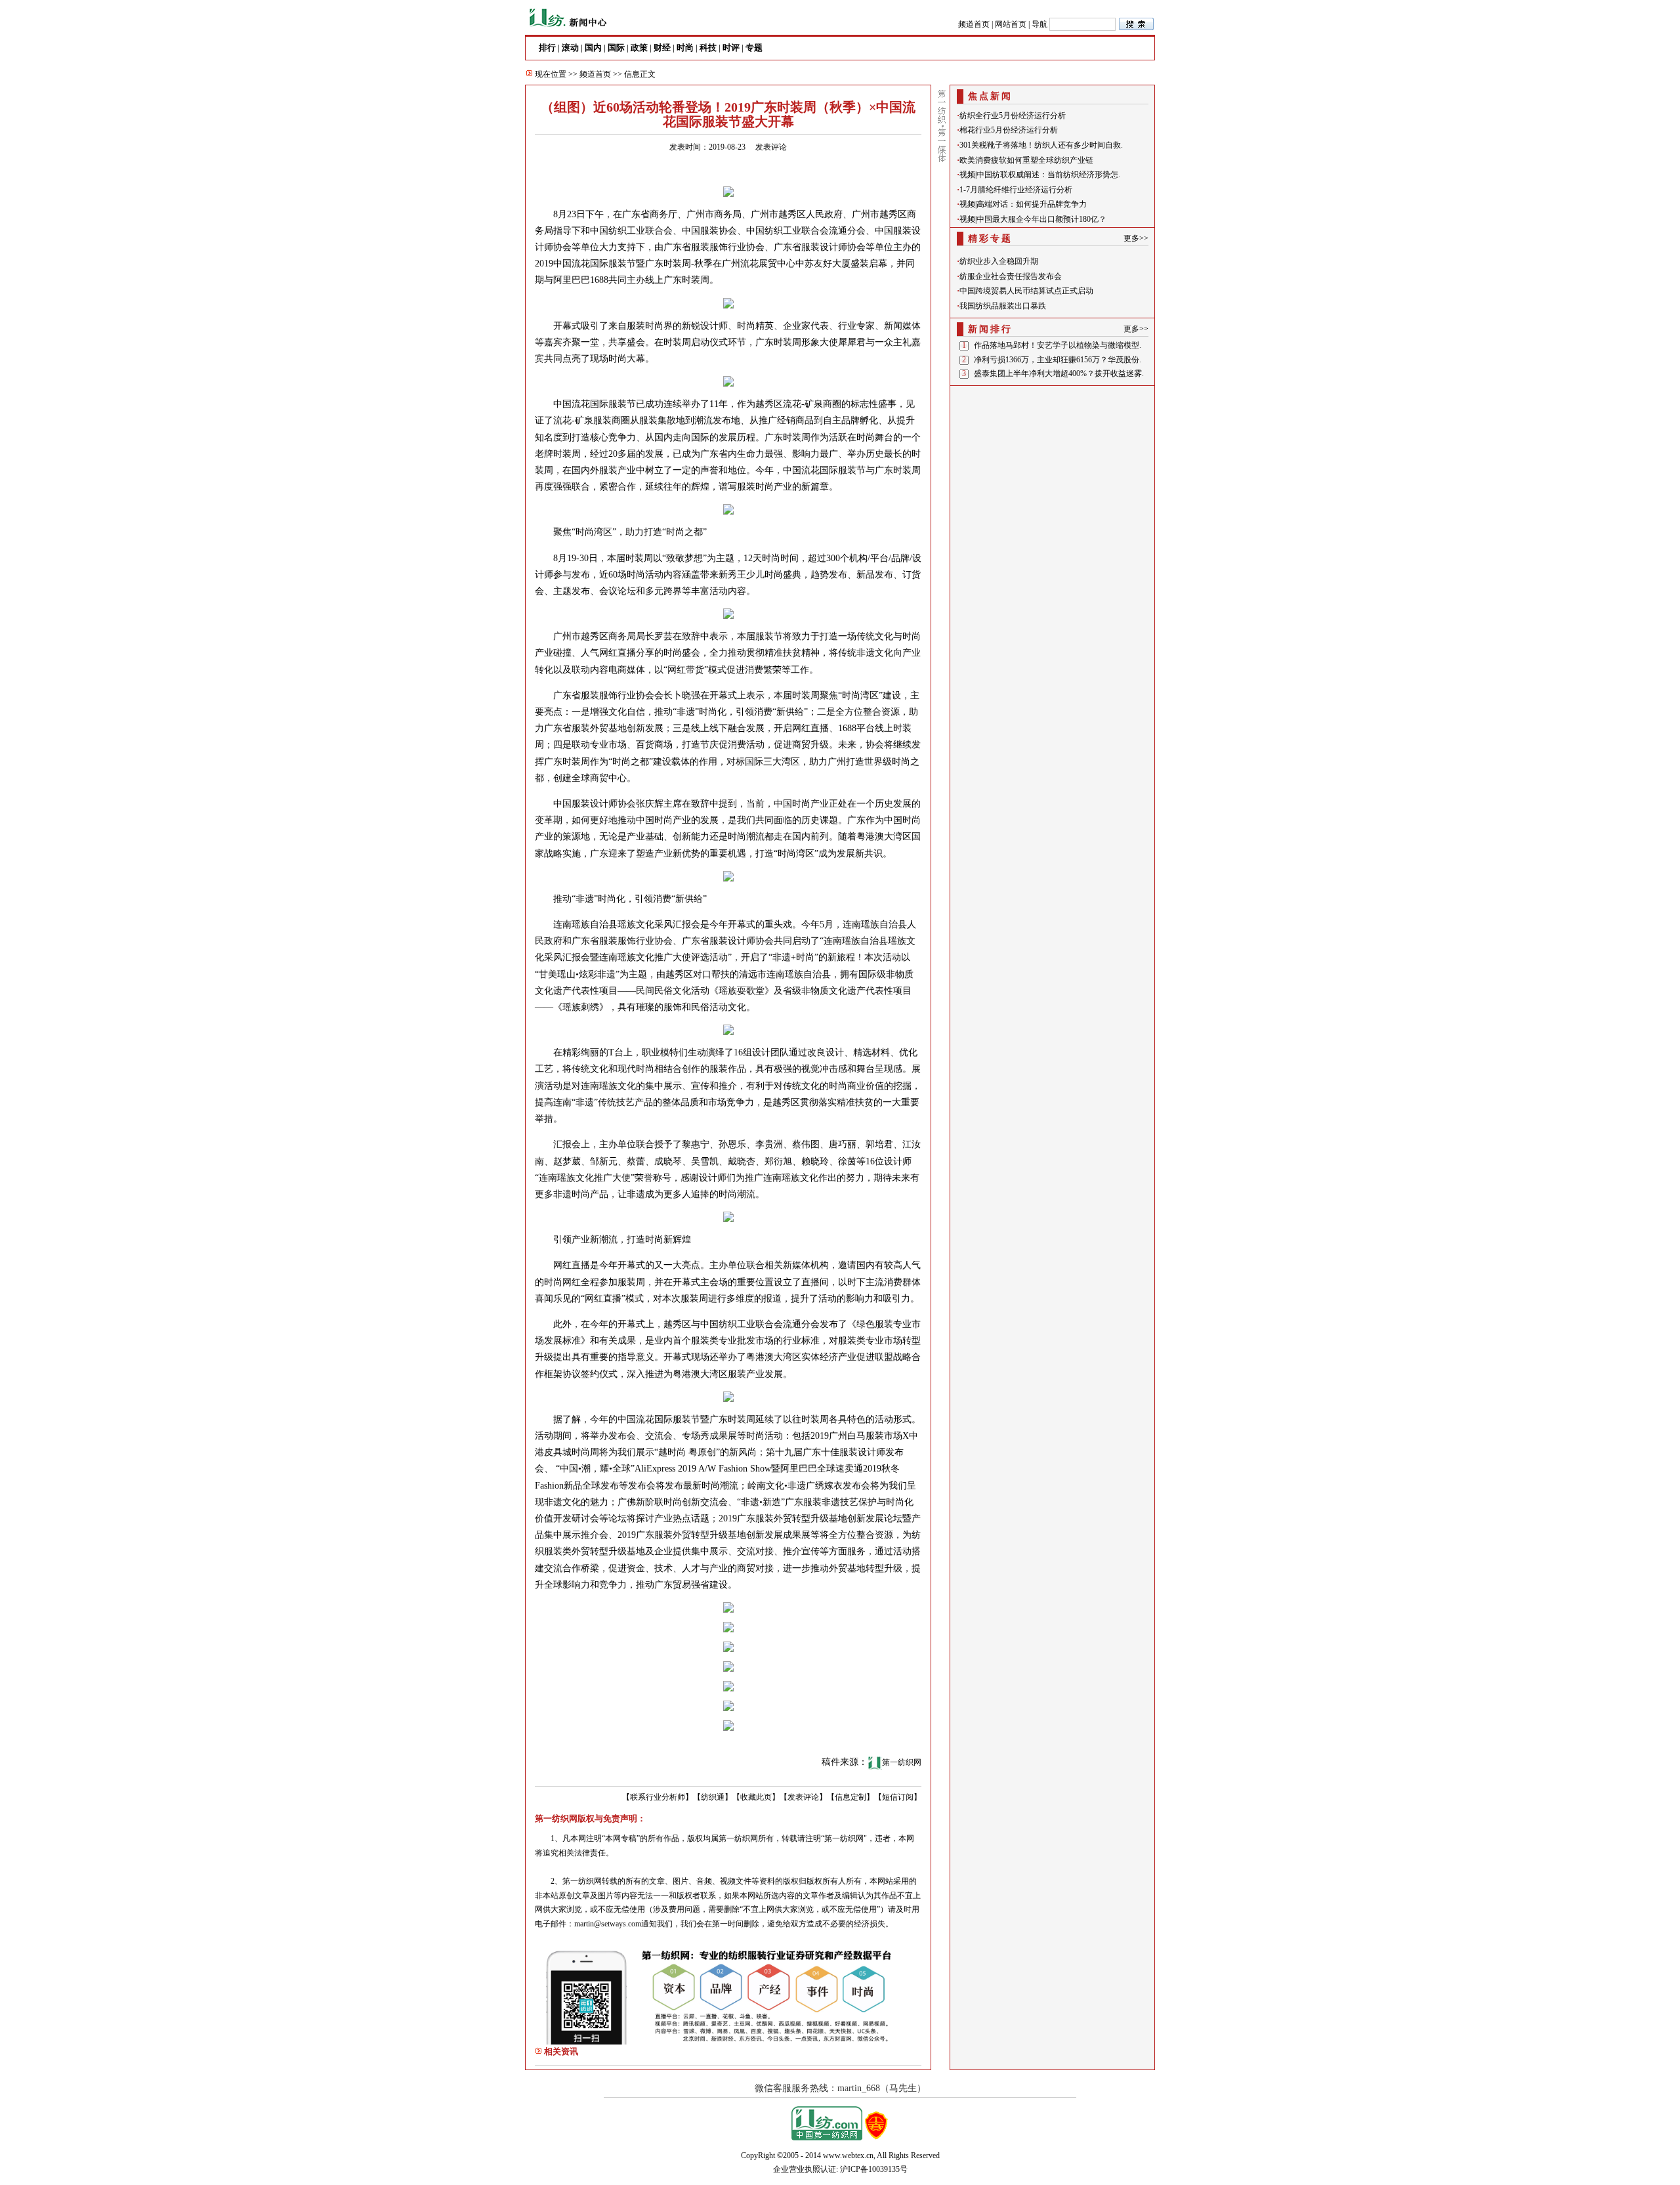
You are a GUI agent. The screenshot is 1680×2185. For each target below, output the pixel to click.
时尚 (685, 48)
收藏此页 (756, 1797)
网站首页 (1011, 24)
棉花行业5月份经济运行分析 (1009, 130)
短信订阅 (898, 1797)
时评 (731, 48)
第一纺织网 (902, 1762)
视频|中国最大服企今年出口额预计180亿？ (1033, 219)
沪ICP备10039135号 (874, 2169)
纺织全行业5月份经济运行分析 (1013, 116)
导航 (1039, 24)
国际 (616, 48)
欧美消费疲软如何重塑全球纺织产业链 (1026, 160)
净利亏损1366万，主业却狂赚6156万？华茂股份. (1058, 360)
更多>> (1136, 238)
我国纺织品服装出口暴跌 (1003, 306)
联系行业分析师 (658, 1797)
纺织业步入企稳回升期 (999, 261)
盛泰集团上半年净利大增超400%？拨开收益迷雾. (1059, 373)
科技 (708, 48)
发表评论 (771, 147)
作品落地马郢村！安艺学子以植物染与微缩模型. (1058, 345)
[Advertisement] (1053, 472)
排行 (547, 48)
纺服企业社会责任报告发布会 (1011, 276)
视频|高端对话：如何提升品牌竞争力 (1023, 204)
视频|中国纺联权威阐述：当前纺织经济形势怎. (1040, 175)
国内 (593, 48)
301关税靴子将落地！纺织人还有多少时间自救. (1041, 145)
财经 (662, 48)
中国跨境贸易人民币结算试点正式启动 (1026, 291)
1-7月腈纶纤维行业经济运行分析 (1016, 190)
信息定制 (850, 1797)
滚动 (570, 48)
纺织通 (713, 1797)
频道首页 (974, 24)
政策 (639, 48)
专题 (754, 48)
